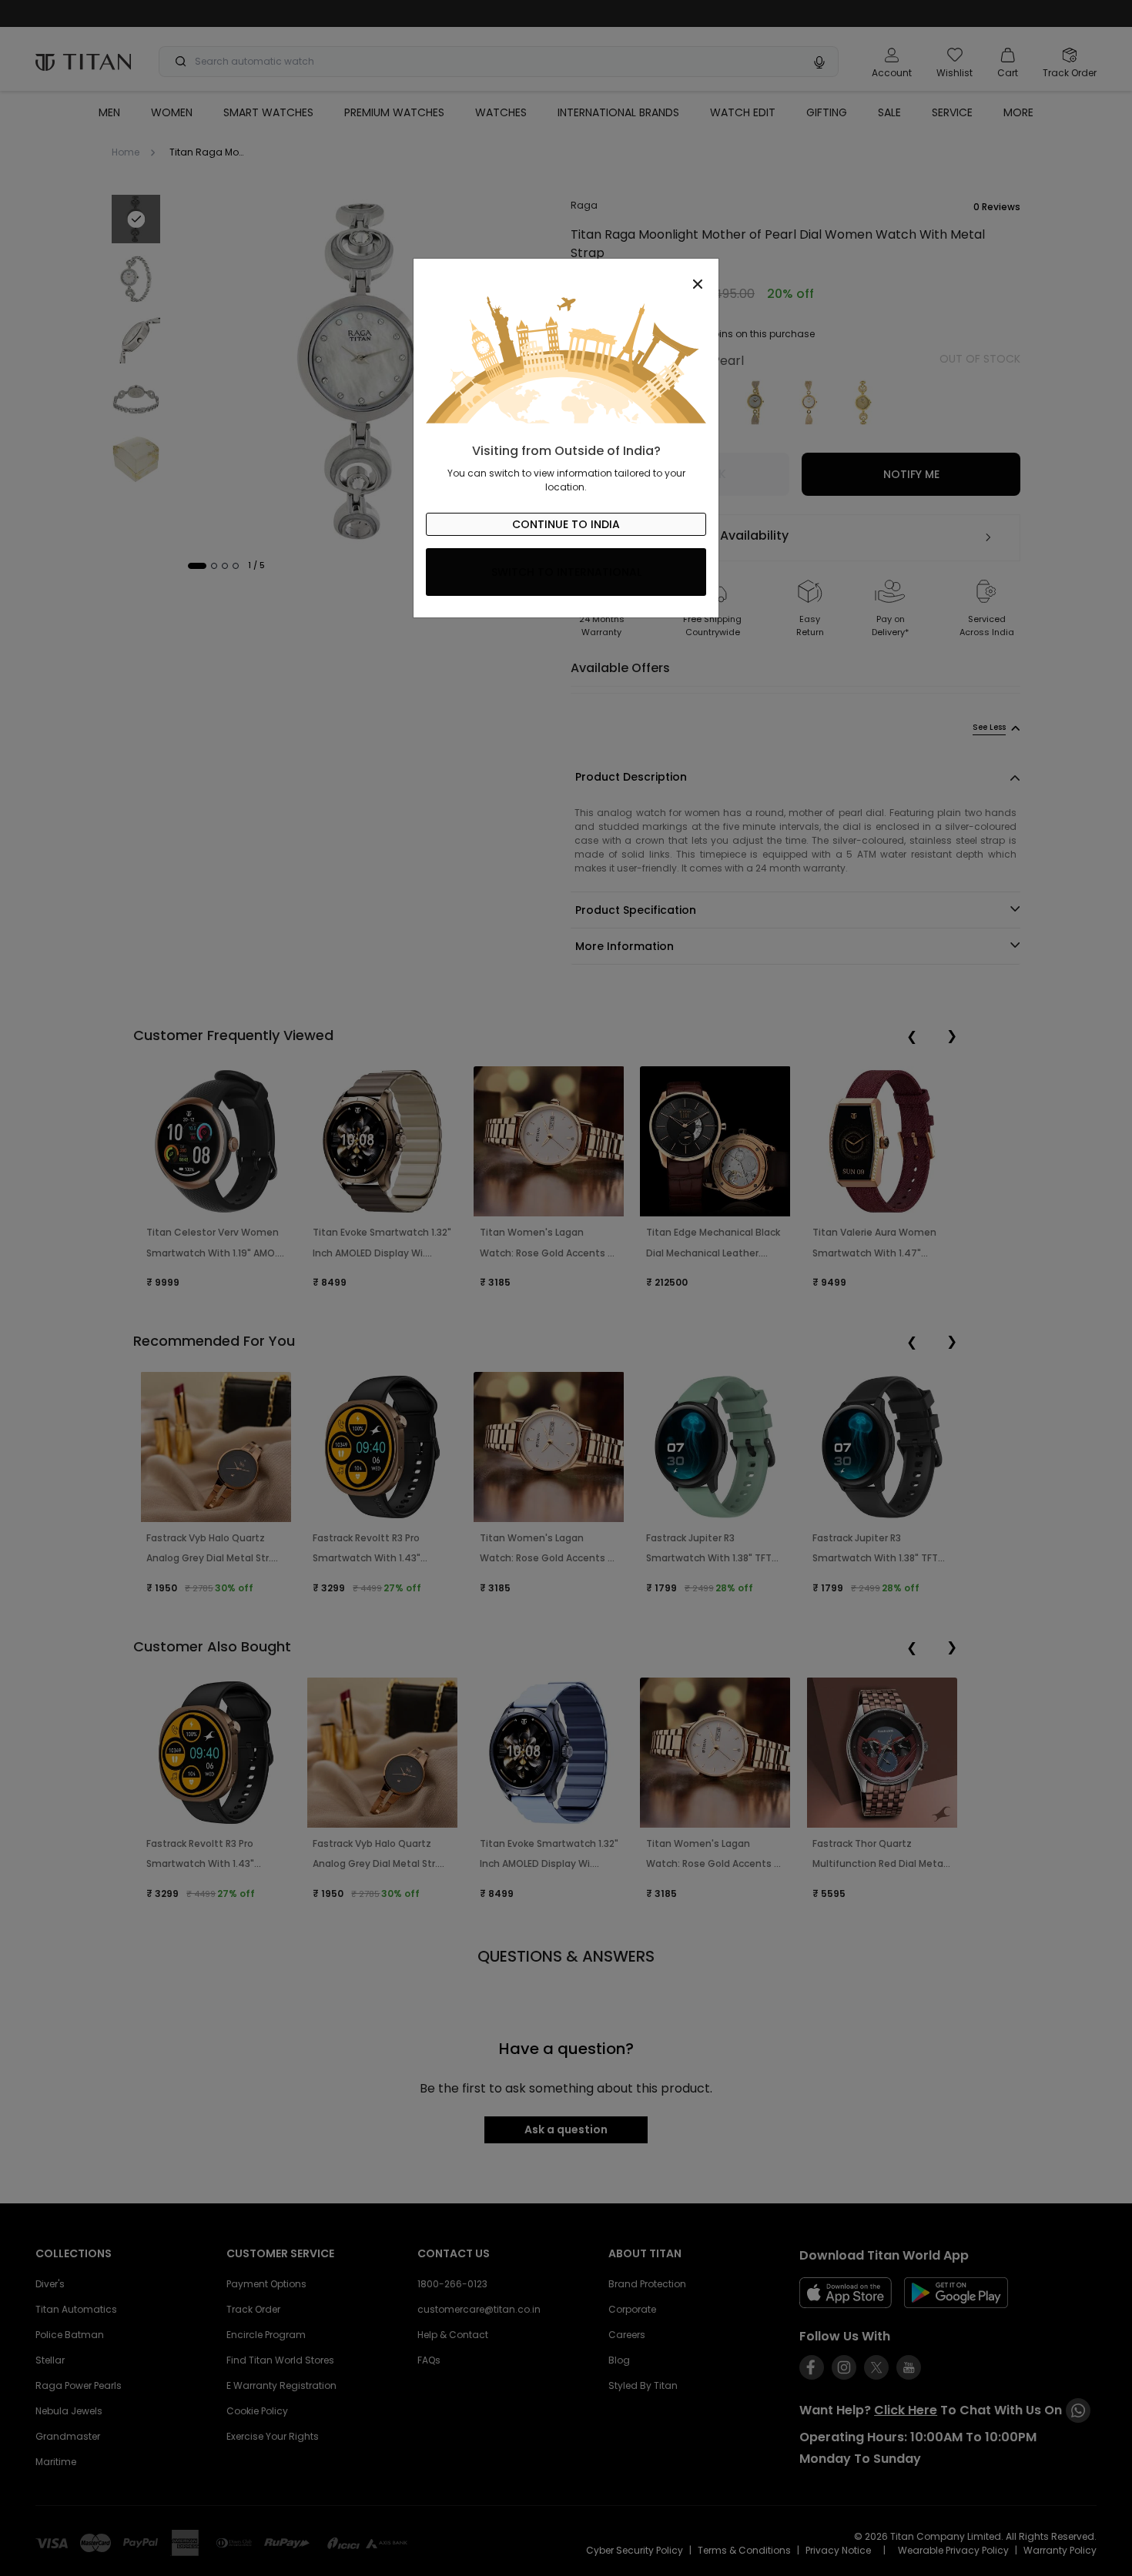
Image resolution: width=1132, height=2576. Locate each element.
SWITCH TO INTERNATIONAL (566, 572)
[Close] (566, 276)
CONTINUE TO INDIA (566, 524)
